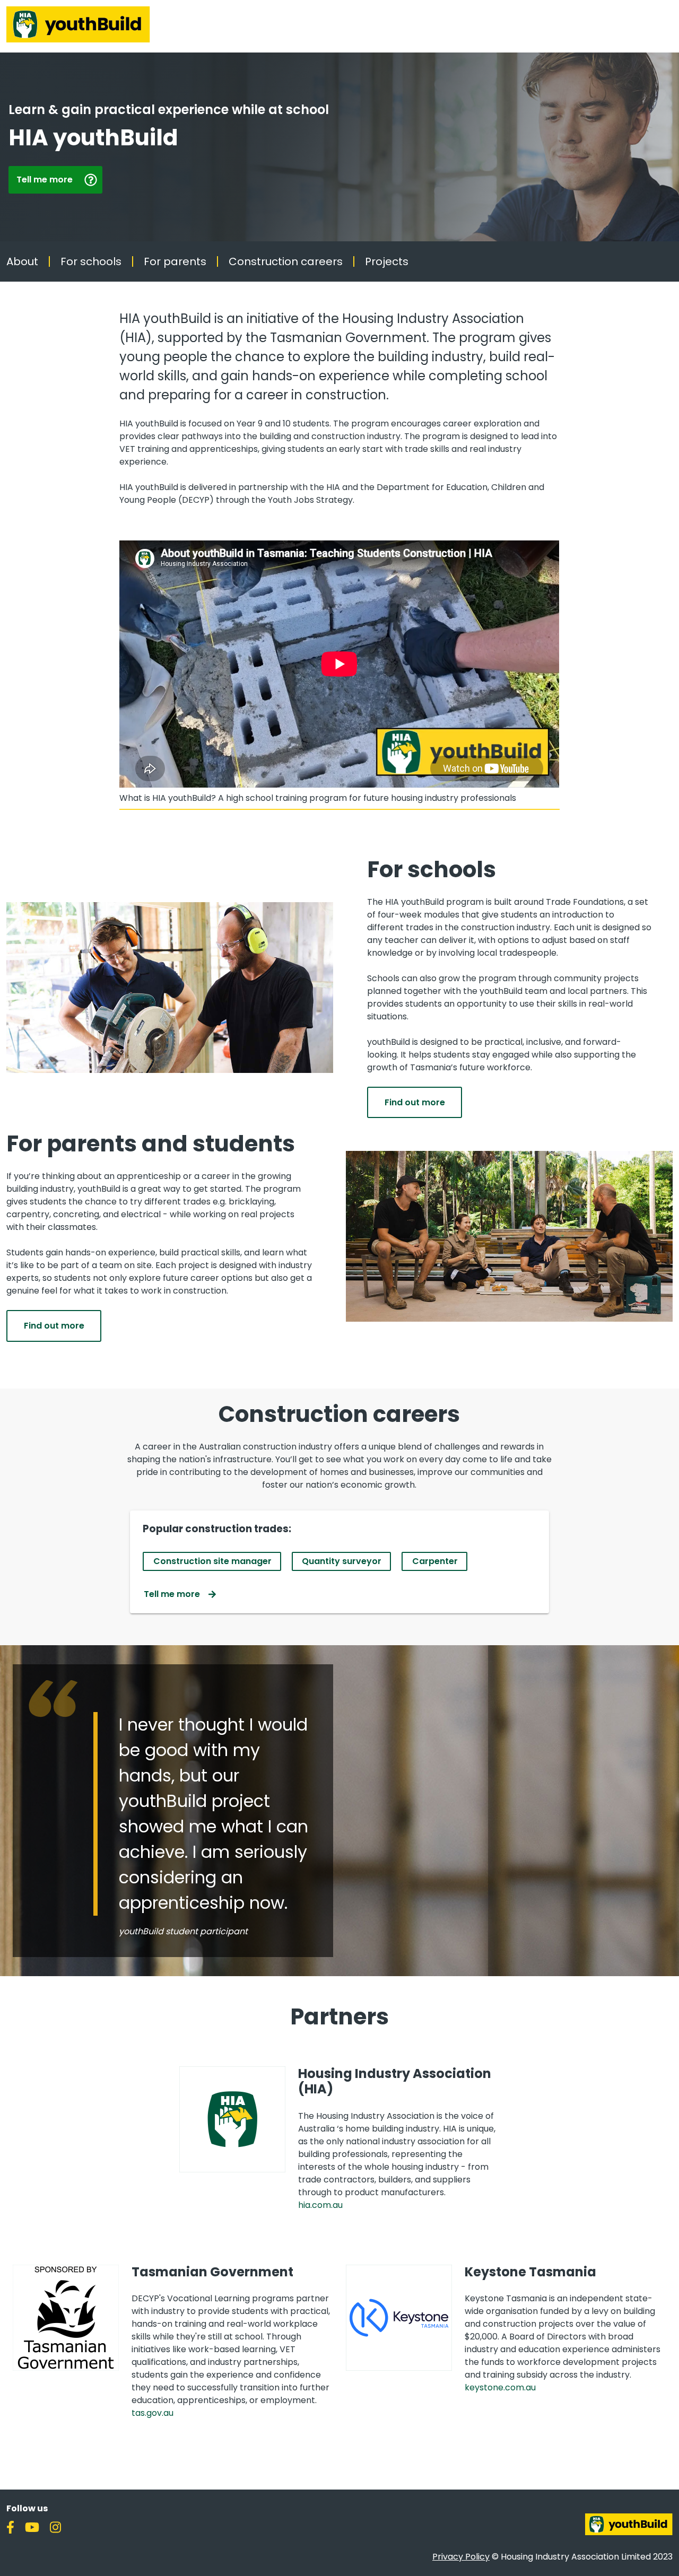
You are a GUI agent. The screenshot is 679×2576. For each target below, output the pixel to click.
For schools (91, 261)
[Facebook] (15, 2526)
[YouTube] (36, 2526)
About (22, 261)
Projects (387, 261)
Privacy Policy (461, 2557)
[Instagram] (60, 2526)
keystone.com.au (500, 2387)
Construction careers (286, 261)
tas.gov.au (153, 2413)
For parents (175, 261)
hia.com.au (320, 2205)
